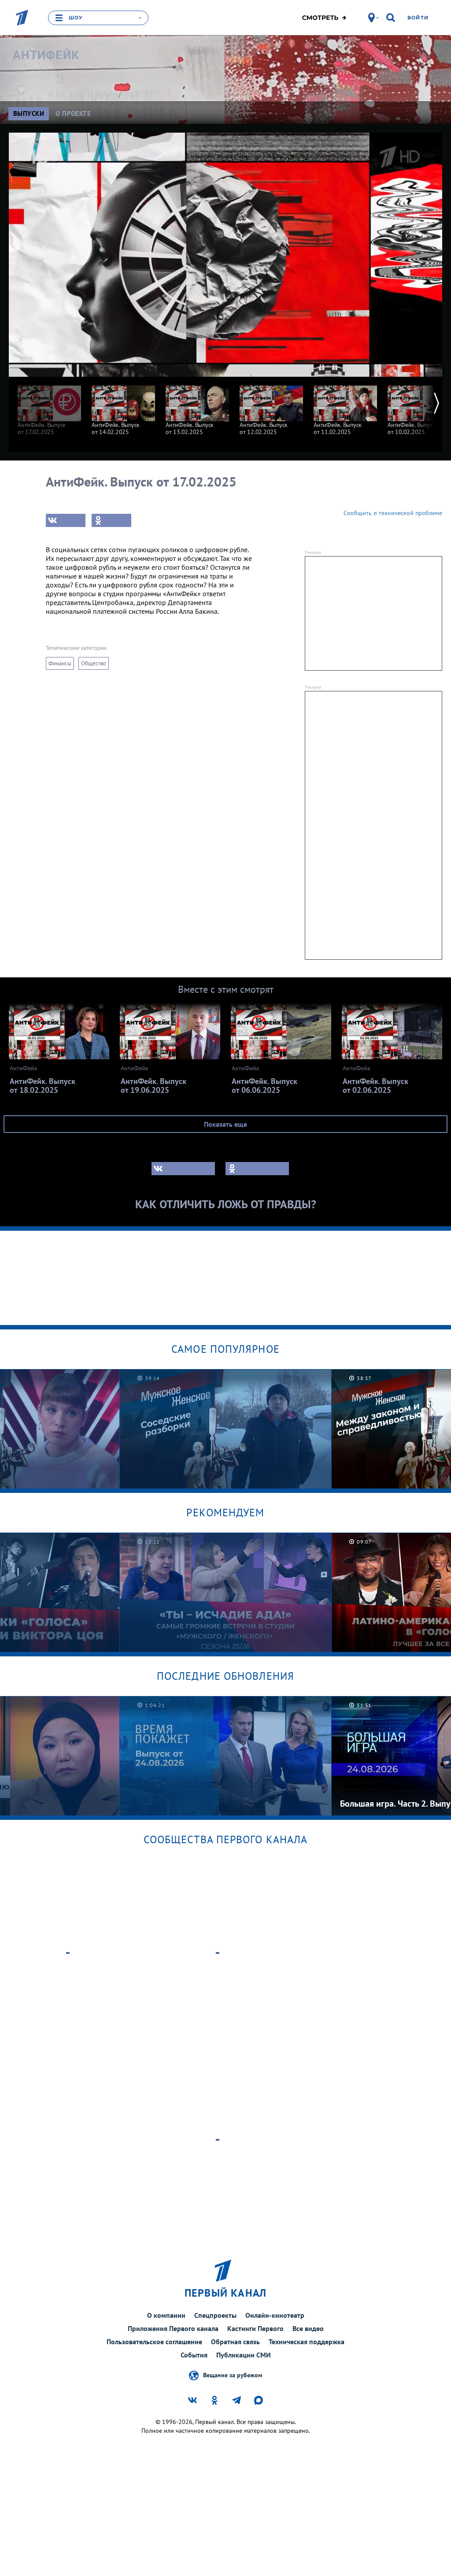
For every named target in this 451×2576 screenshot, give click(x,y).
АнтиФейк (46, 55)
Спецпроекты (215, 2315)
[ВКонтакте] (66, 520)
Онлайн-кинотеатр (275, 2315)
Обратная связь (235, 2342)
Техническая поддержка (307, 2342)
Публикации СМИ (244, 2355)
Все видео (308, 2328)
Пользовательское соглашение (154, 2342)
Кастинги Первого (255, 2328)
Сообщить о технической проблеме (393, 513)
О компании (166, 2315)
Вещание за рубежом (233, 2375)
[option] (49, 406)
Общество (94, 663)
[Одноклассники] (111, 520)
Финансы (60, 663)
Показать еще (225, 1124)
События (194, 2355)
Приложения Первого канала (173, 2328)
